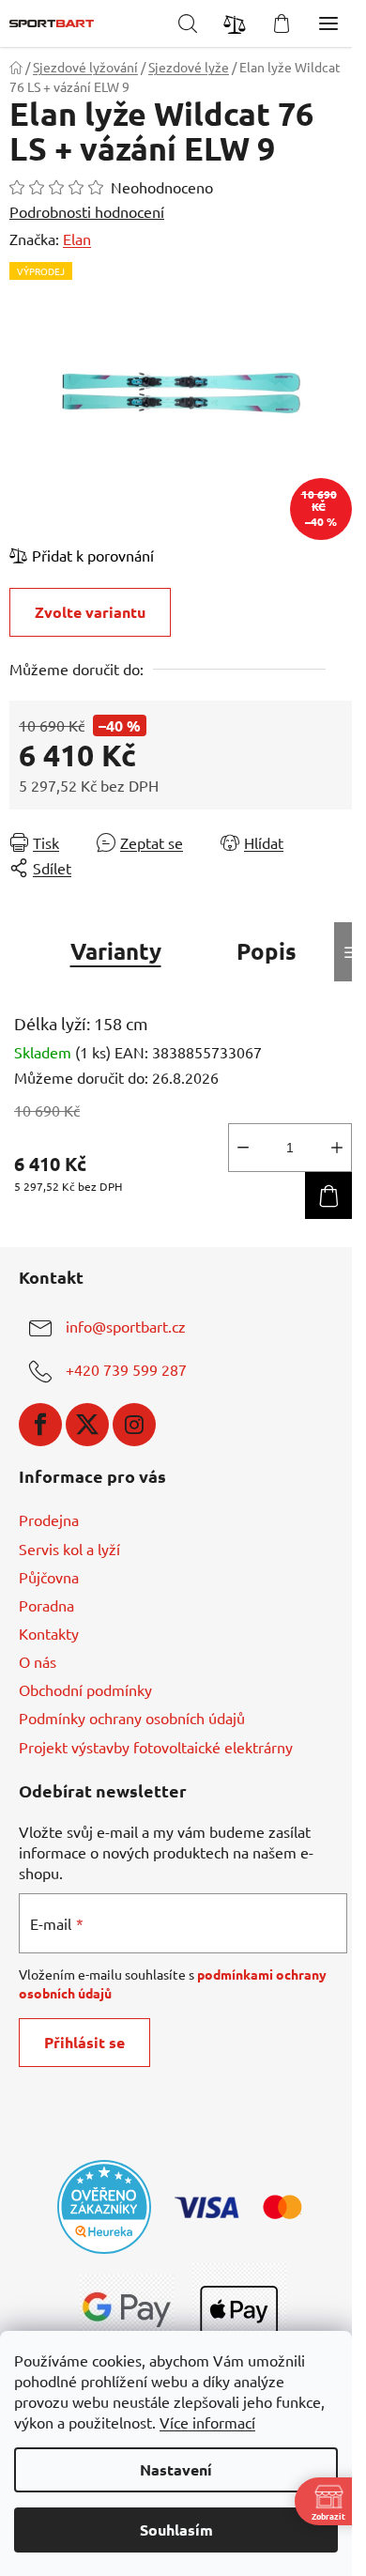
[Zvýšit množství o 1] (337, 1148)
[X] (87, 1425)
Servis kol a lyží (69, 1549)
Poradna (46, 1605)
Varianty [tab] (116, 951)
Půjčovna (49, 1577)
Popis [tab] (267, 951)
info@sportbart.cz (126, 1326)
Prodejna (49, 1519)
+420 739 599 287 (126, 1369)
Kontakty (49, 1633)
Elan (77, 239)
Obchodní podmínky (85, 1689)
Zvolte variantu (90, 612)
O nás (38, 1661)
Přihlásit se (84, 2042)
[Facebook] (40, 1425)
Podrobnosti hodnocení (87, 211)
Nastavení (176, 2469)
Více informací (207, 2422)
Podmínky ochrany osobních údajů (132, 1718)
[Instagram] (134, 1425)
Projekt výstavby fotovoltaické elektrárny (156, 1747)
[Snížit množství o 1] (243, 1148)
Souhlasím (176, 2530)
